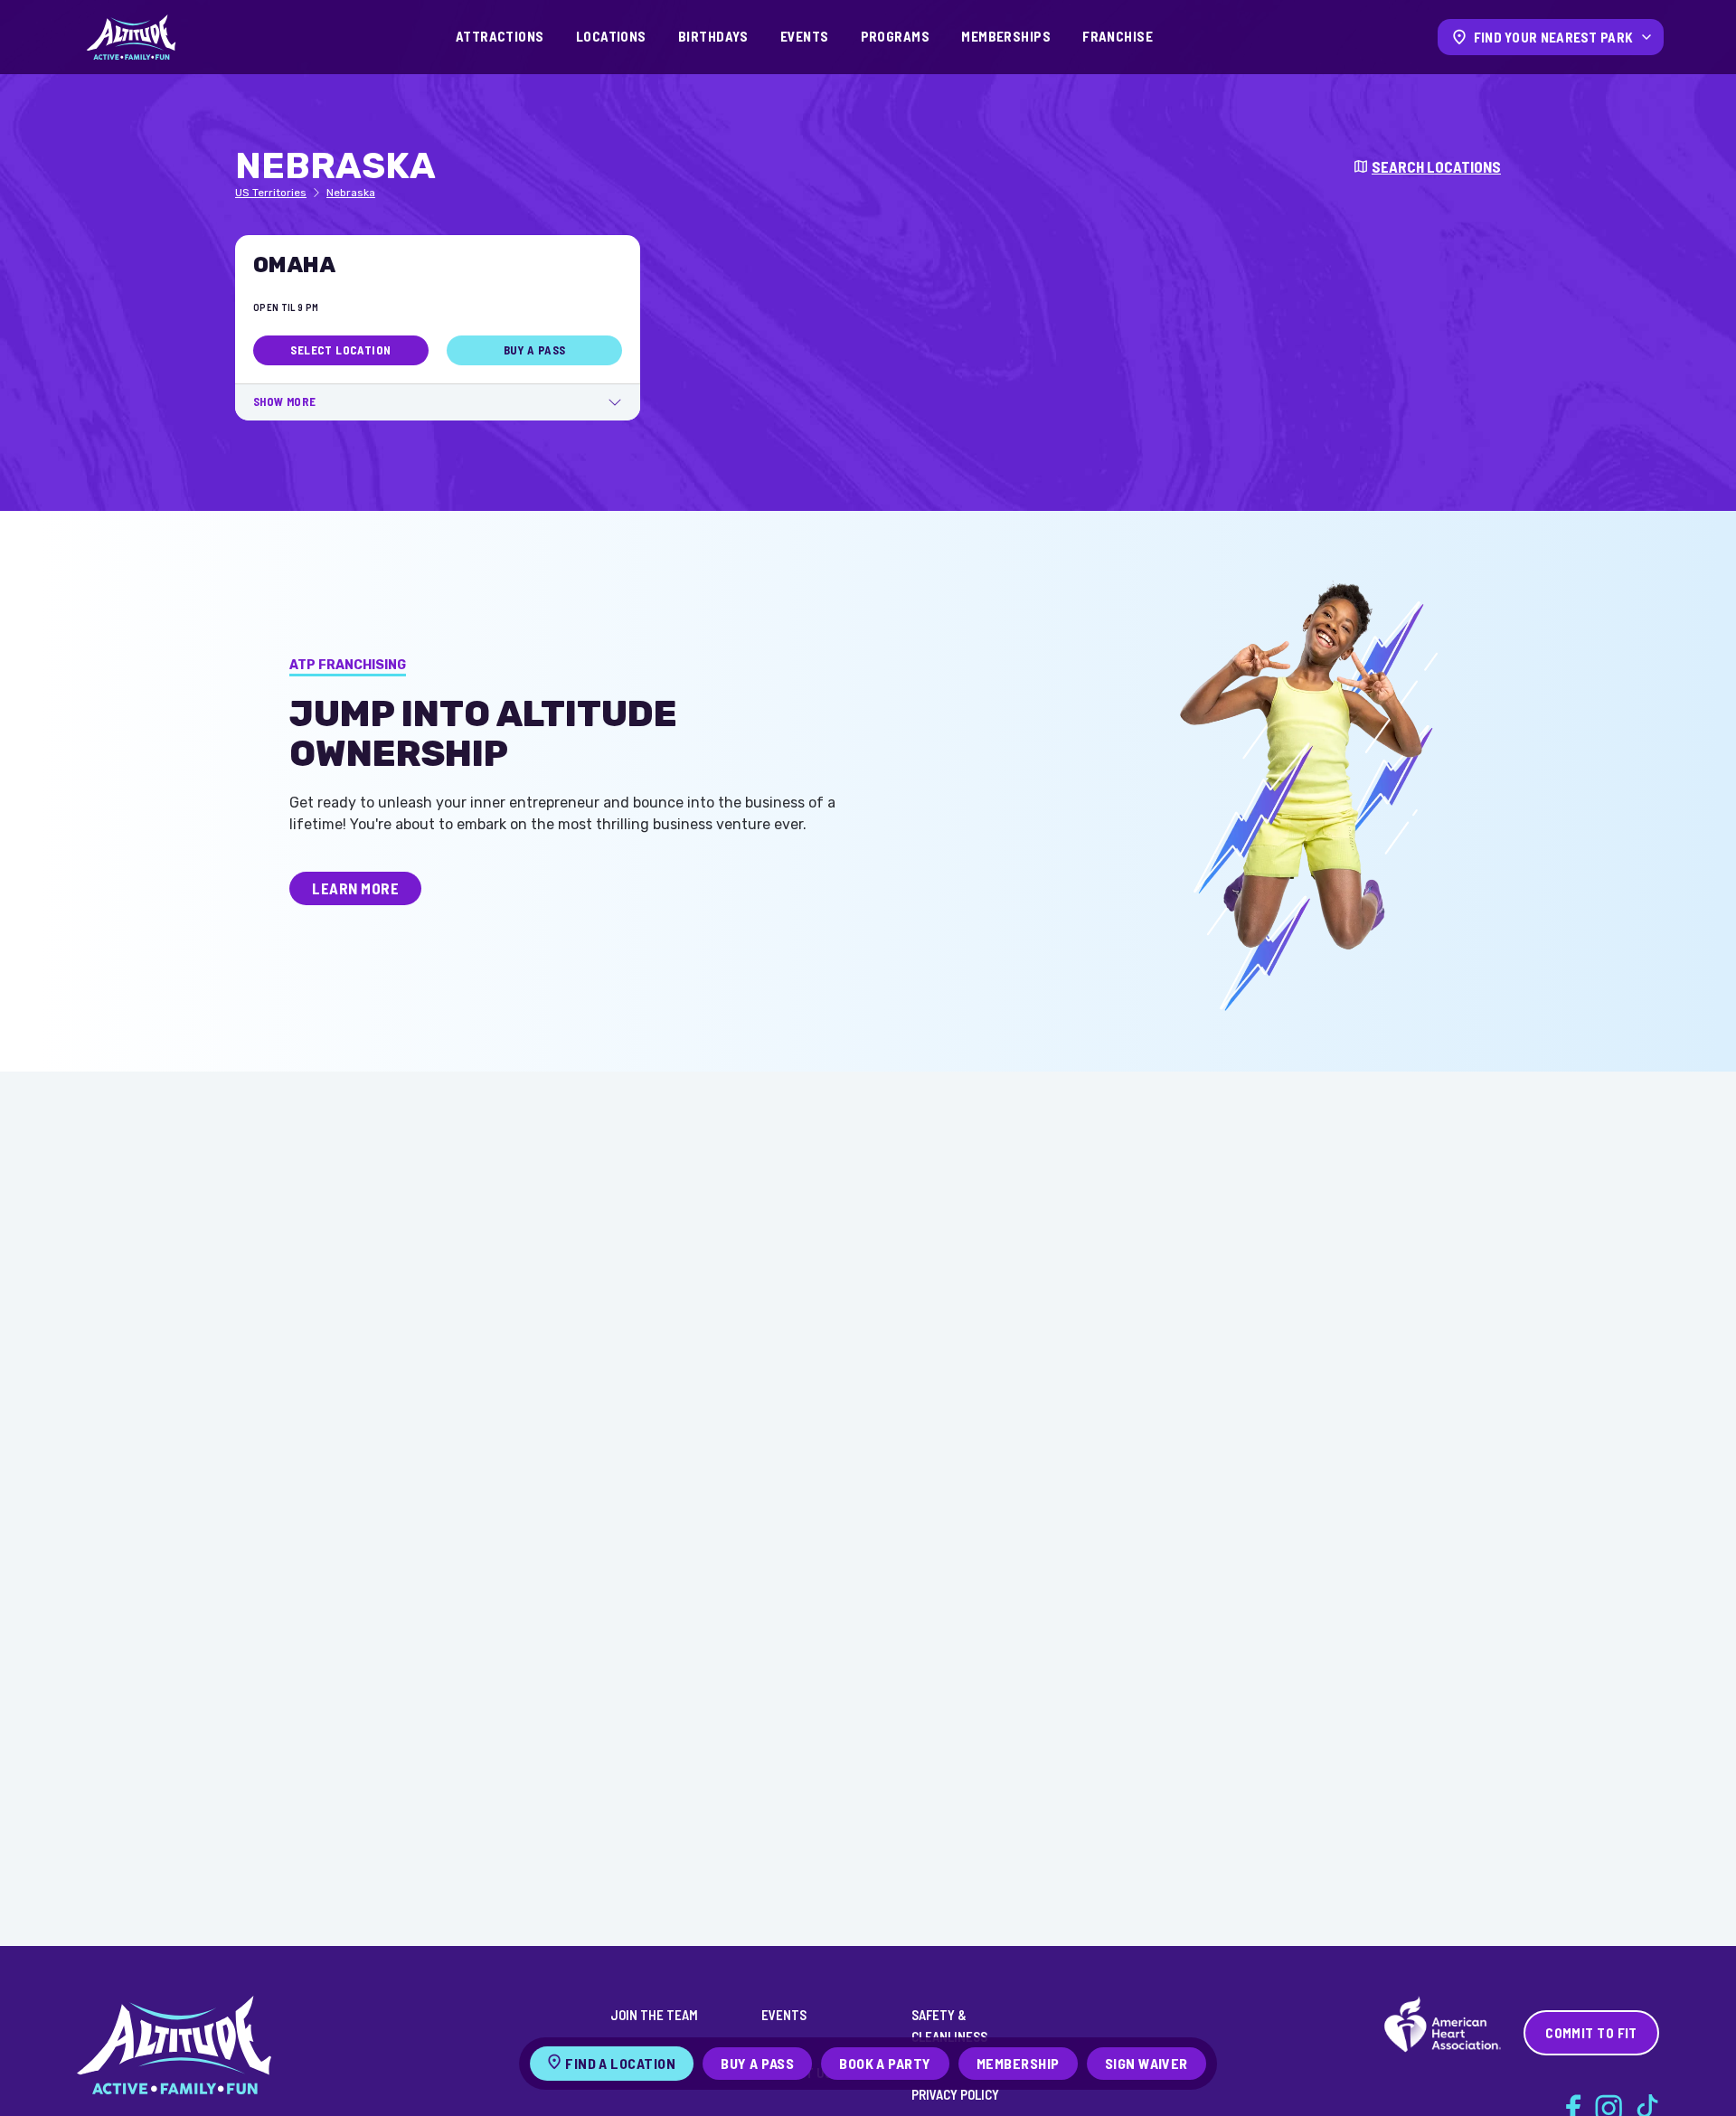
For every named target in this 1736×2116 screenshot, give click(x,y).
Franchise (1118, 36)
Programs (896, 36)
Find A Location (620, 2063)
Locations (611, 36)
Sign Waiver (1146, 2063)
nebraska (351, 193)
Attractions (500, 36)
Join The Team (654, 2015)
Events (805, 36)
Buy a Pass (535, 350)
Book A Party (885, 2063)
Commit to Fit (1591, 2033)
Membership (1018, 2063)
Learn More (355, 888)
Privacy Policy (955, 2094)
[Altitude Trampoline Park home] (131, 37)
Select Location (340, 350)
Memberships (1006, 36)
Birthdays (713, 36)
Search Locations (1436, 166)
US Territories (271, 193)
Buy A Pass (757, 2063)
